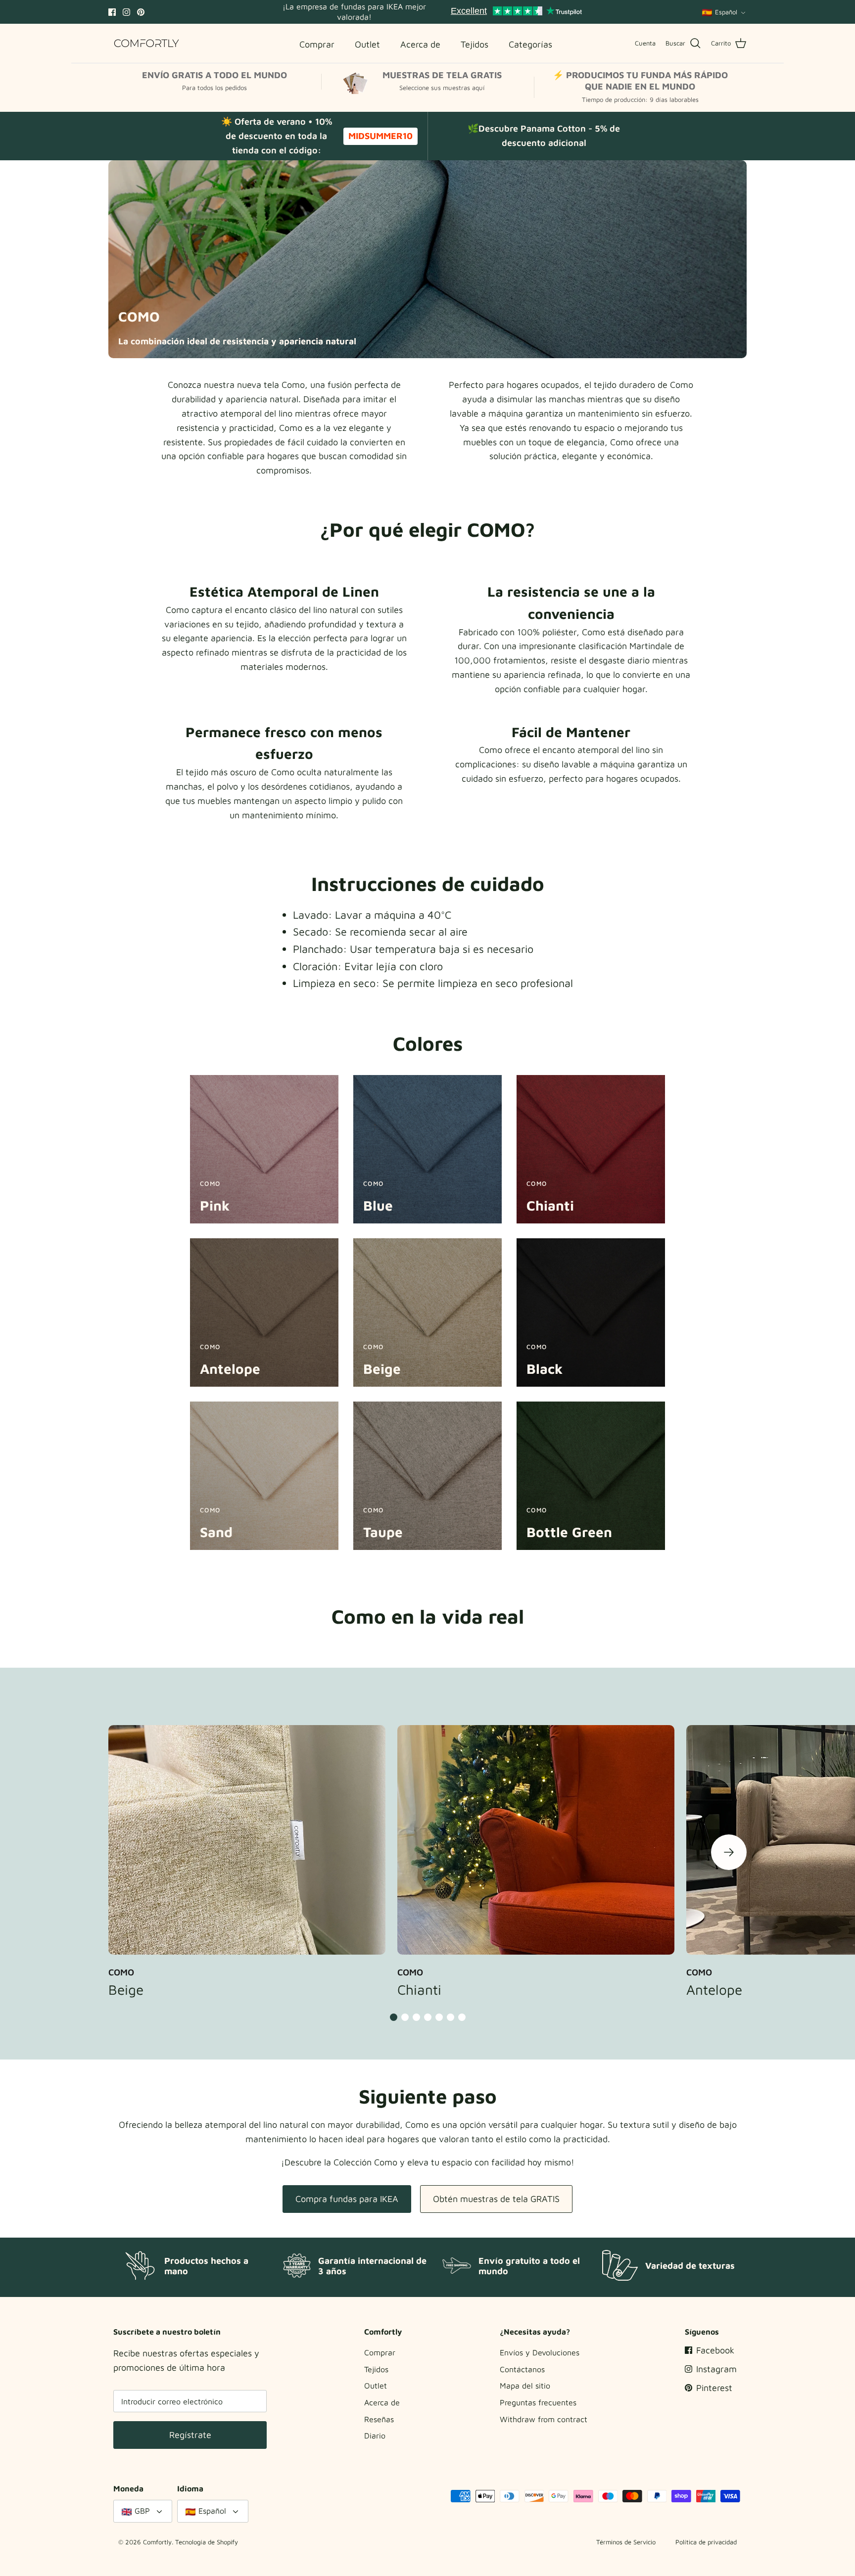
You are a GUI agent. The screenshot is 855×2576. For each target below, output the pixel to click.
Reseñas (379, 2419)
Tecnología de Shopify (207, 2542)
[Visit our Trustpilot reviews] (516, 12)
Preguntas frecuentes (538, 2402)
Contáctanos (522, 2369)
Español (726, 12)
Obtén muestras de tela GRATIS (496, 2199)
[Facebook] (112, 12)
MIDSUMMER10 (380, 136)
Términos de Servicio (626, 2542)
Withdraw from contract (544, 2419)
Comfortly (157, 2542)
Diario (375, 2435)
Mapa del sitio (525, 2386)
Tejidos (376, 2369)
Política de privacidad (706, 2542)
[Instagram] (126, 12)
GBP (142, 2511)
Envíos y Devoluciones (540, 2352)
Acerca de (382, 2402)
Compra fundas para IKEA (347, 2199)
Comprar (380, 2352)
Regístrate (190, 2435)
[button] (729, 1852)
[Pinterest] (141, 12)
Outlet (376, 2386)
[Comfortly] (147, 43)
